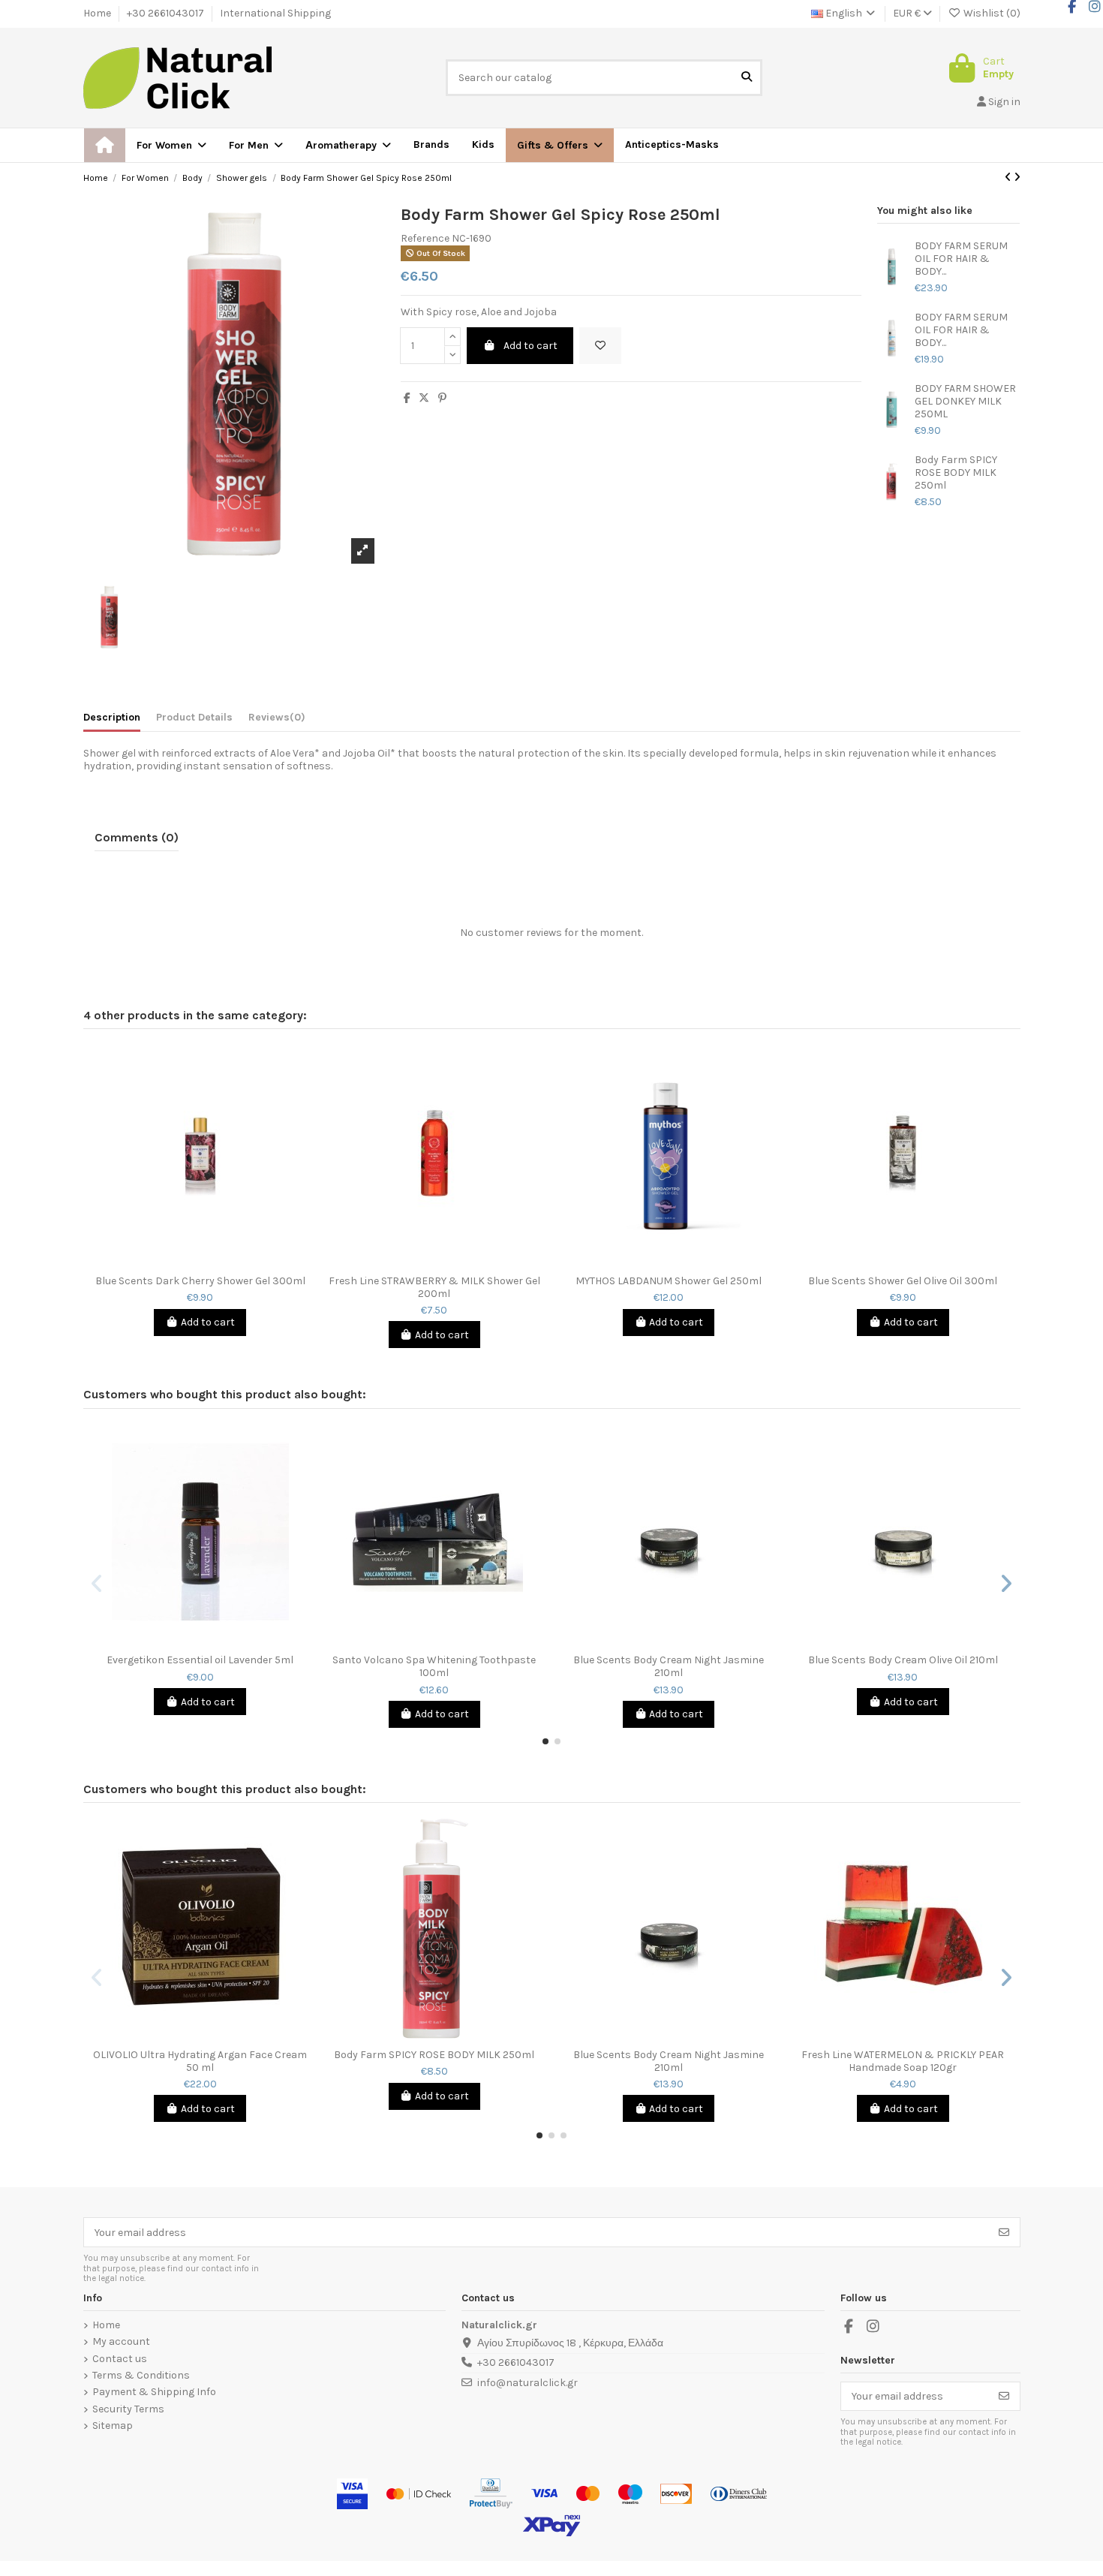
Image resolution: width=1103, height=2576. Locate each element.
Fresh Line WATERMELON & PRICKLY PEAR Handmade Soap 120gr (903, 2061)
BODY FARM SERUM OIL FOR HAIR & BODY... (961, 259)
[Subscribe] (1004, 2232)
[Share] (407, 398)
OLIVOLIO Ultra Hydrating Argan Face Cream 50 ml (200, 2061)
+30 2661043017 (167, 13)
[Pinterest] (442, 398)
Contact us (120, 2359)
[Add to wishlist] (600, 346)
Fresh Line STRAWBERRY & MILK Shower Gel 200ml (434, 1288)
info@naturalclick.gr (527, 2383)
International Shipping (275, 13)
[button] (560, 145)
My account (121, 2342)
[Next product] (1017, 178)
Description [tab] (112, 718)
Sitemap (113, 2426)
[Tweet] (424, 398)
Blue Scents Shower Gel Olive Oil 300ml (903, 1281)
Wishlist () (991, 13)
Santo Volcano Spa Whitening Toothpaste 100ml (434, 1667)
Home (98, 13)
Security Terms (128, 2409)
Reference (425, 239)
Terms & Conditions (141, 2376)
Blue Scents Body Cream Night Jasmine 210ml (669, 1667)
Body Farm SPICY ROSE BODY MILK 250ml (956, 473)
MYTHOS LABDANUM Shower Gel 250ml (669, 1281)
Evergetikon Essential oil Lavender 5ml (200, 1660)
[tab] (277, 721)
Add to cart (530, 346)
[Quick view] (211, 1262)
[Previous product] (1009, 178)
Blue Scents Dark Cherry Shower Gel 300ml (200, 1281)
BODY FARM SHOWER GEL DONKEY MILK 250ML (965, 402)
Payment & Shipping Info (154, 2392)
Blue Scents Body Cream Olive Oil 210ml (903, 1660)
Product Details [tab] (194, 718)
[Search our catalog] (747, 78)
